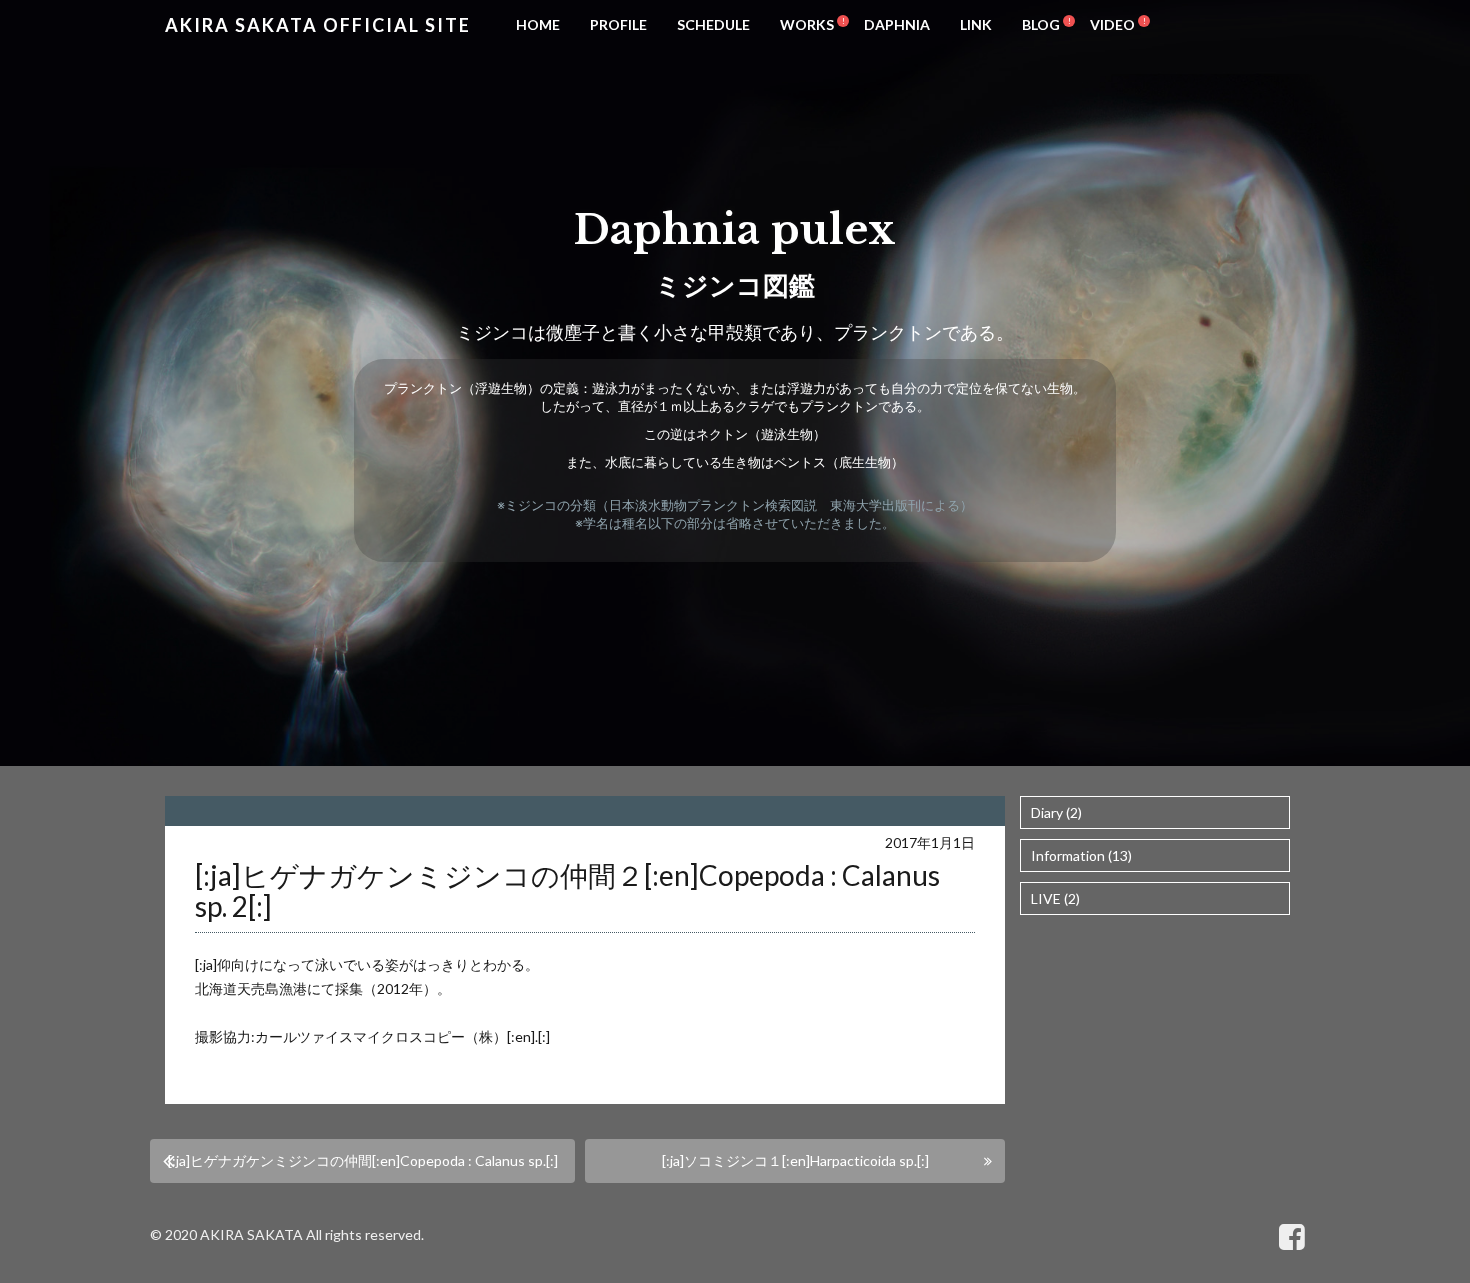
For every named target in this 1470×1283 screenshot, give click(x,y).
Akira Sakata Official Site (318, 25)
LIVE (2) (1055, 898)
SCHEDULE (713, 24)
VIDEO (1112, 24)
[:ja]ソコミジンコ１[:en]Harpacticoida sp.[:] (795, 1160)
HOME (538, 24)
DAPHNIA (897, 24)
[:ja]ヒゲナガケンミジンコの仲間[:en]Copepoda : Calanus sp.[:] (363, 1160)
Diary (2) (1056, 812)
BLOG (1041, 24)
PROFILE (618, 24)
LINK (976, 24)
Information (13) (1081, 855)
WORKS (807, 24)
